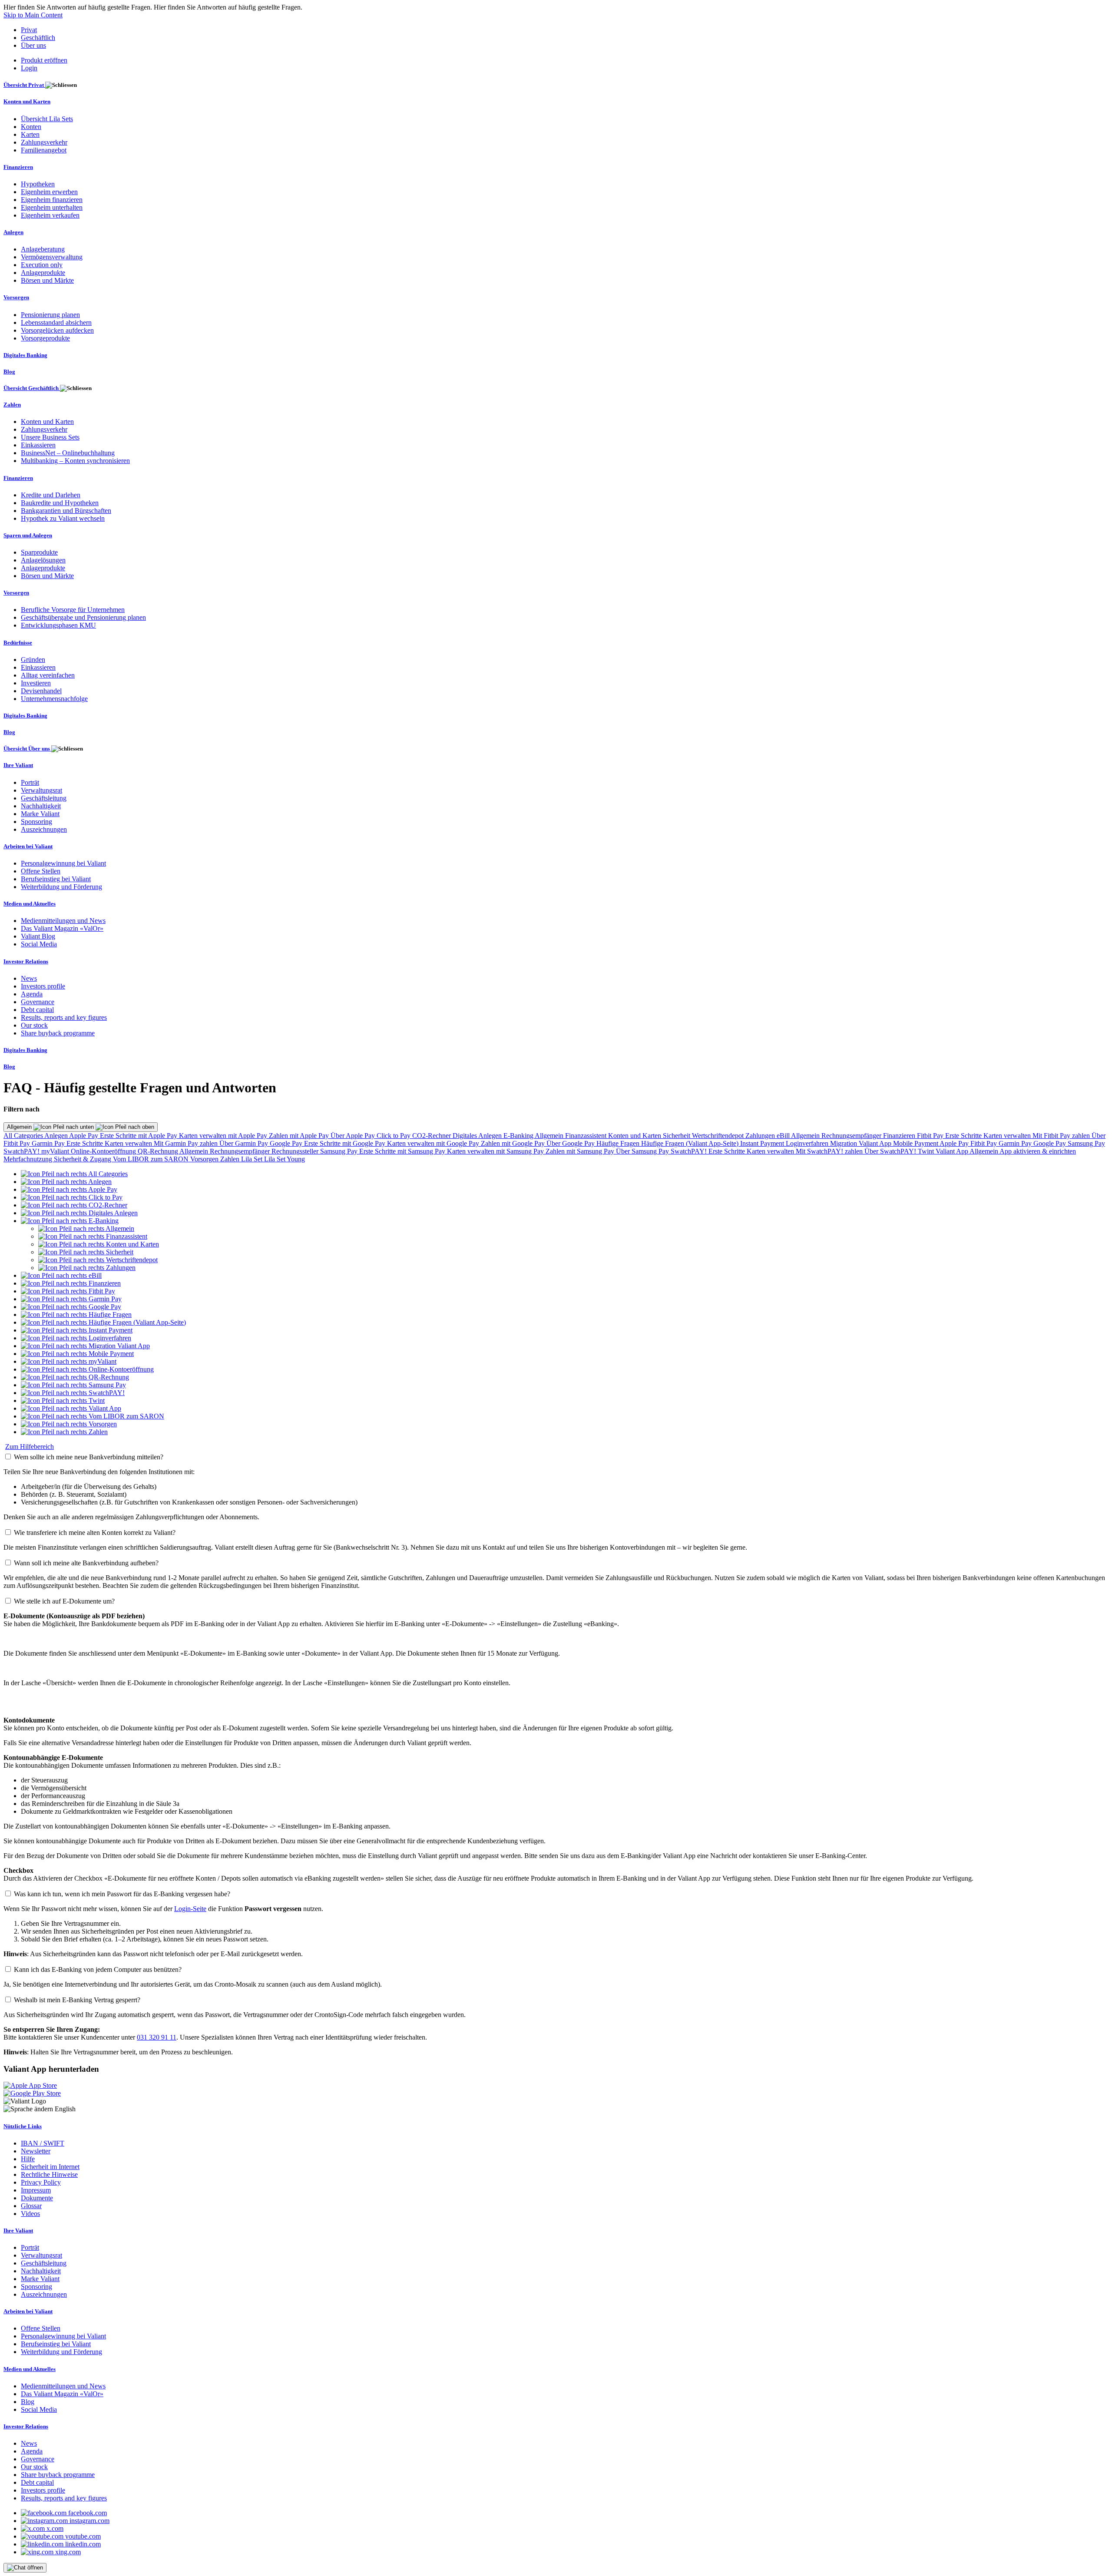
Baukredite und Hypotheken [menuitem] (60, 503)
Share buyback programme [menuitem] (58, 1033)
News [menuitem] (29, 978)
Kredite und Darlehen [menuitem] (51, 495)
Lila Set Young (285, 1159)
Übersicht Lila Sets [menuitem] (47, 119)
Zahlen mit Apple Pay (300, 1136)
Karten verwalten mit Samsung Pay (496, 1151)
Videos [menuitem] (30, 2214)
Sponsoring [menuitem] (36, 822)
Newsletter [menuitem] (36, 2151)
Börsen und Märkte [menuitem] (47, 280)
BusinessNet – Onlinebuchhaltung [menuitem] (68, 453)
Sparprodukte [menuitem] (39, 552)
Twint (927, 1151)
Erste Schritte (964, 1136)
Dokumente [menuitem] (37, 2198)
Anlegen (57, 1136)
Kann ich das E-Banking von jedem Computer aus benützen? (98, 1969)
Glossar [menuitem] (31, 2206)
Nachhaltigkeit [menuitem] (41, 806)
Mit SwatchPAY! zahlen (830, 1151)
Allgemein (20, 1127)
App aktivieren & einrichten (1038, 1151)
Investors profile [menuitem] (43, 986)
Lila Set (253, 1159)
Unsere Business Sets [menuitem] (50, 437)
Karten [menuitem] (30, 134)
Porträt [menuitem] (30, 782)
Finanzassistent (587, 1136)
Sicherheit (677, 1136)
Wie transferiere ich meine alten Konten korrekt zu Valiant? (95, 1533)
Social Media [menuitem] (39, 944)
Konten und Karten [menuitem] (27, 101)
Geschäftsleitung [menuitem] (44, 798)
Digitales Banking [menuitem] (25, 355)
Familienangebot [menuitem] (44, 150)
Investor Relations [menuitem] (26, 961)
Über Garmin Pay (245, 1143)
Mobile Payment (916, 1143)
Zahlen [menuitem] (12, 405)
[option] (74, 1174)
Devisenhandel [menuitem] (41, 691)
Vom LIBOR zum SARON (152, 1159)
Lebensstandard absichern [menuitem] (56, 322)
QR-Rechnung (159, 1151)
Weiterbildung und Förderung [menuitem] (61, 887)
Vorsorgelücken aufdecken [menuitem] (57, 330)
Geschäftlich (38, 38)
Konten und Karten (635, 1136)
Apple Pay (84, 1136)
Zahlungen (761, 1136)
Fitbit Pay (931, 1136)
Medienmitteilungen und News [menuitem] (63, 921)
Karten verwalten (1008, 1136)
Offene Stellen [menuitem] (41, 871)
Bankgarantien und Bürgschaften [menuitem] (66, 511)
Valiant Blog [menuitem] (38, 936)
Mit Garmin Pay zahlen (187, 1143)
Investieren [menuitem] (36, 683)
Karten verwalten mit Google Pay (434, 1143)
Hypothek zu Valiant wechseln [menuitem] (63, 518)
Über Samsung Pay (643, 1151)
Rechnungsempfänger (852, 1136)
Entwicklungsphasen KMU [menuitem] (58, 625)
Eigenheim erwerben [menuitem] (49, 192)
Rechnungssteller (296, 1151)
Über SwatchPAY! (891, 1151)
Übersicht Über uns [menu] (27, 749)
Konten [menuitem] (31, 127)
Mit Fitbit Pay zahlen (1062, 1136)
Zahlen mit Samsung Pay (581, 1151)
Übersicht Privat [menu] (24, 85)
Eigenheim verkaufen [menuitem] (50, 215)
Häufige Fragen (619, 1143)
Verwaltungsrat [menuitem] (41, 790)
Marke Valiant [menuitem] (40, 814)
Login (29, 68)
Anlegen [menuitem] (13, 232)
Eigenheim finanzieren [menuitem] (52, 200)
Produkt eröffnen (44, 60)
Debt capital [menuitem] (37, 1010)
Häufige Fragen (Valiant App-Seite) (691, 1143)
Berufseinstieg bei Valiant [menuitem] (56, 879)
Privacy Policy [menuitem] (41, 2182)
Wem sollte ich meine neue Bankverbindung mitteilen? (89, 1457)
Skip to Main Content (33, 15)
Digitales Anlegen (478, 1136)
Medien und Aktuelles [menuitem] (30, 904)
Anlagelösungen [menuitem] (43, 560)
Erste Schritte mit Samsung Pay (403, 1151)
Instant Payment (763, 1143)
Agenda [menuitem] (32, 994)
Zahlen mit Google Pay (514, 1143)
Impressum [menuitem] (36, 2190)
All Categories (24, 1136)
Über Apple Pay (354, 1136)
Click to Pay (394, 1136)
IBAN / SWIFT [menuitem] (43, 2143)
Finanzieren (900, 1136)
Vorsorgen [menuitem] (16, 297)
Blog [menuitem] (9, 372)
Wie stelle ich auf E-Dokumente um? (64, 1601)
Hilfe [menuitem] (28, 2159)
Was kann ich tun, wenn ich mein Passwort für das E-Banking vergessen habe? (122, 1894)
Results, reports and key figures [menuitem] (64, 1017)
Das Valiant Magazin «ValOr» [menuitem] (62, 928)
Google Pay (287, 1143)
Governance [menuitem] (38, 1002)
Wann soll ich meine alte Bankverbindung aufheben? (86, 1563)
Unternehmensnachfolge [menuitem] (54, 699)
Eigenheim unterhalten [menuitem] (52, 207)
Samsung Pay (1086, 1143)
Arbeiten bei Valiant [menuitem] (28, 846)
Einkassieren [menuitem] (38, 445)
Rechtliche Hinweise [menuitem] (49, 2174)
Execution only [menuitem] (42, 265)
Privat (29, 30)
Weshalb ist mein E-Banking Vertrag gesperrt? (77, 2000)
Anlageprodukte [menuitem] (43, 273)
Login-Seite (190, 1909)
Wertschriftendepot (719, 1136)
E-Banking (519, 1136)
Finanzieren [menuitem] (18, 167)
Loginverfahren (808, 1143)
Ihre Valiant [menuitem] (18, 765)
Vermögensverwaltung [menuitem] (52, 257)
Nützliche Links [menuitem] (23, 2126)
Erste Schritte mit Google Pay (346, 1143)
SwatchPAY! (22, 1151)
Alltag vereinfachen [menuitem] (48, 675)
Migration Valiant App (862, 1143)
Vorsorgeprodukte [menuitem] (45, 338)
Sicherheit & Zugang (83, 1159)
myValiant (56, 1151)
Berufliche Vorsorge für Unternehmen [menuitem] (73, 610)
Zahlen (231, 1159)
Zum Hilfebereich (30, 1447)
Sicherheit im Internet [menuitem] (50, 2167)
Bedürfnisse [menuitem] (18, 643)
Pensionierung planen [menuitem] (50, 315)
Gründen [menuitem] (33, 660)
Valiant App (953, 1151)
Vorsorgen (205, 1159)
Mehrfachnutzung (29, 1159)
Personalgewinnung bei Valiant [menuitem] (63, 863)
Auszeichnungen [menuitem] (44, 829)
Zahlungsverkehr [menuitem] (44, 142)
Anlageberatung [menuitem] (43, 249)
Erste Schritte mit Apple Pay (139, 1136)
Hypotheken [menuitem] (38, 184)
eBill (784, 1136)
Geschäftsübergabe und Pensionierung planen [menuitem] (83, 617)
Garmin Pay (49, 1143)
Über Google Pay (571, 1143)
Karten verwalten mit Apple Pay (224, 1136)
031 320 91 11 (157, 2037)
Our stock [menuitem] (34, 1025)
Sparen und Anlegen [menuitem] (28, 535)
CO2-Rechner (432, 1136)
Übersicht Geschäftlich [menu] (32, 388)
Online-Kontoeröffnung (104, 1151)
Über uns (33, 45)
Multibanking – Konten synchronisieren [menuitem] (75, 461)
